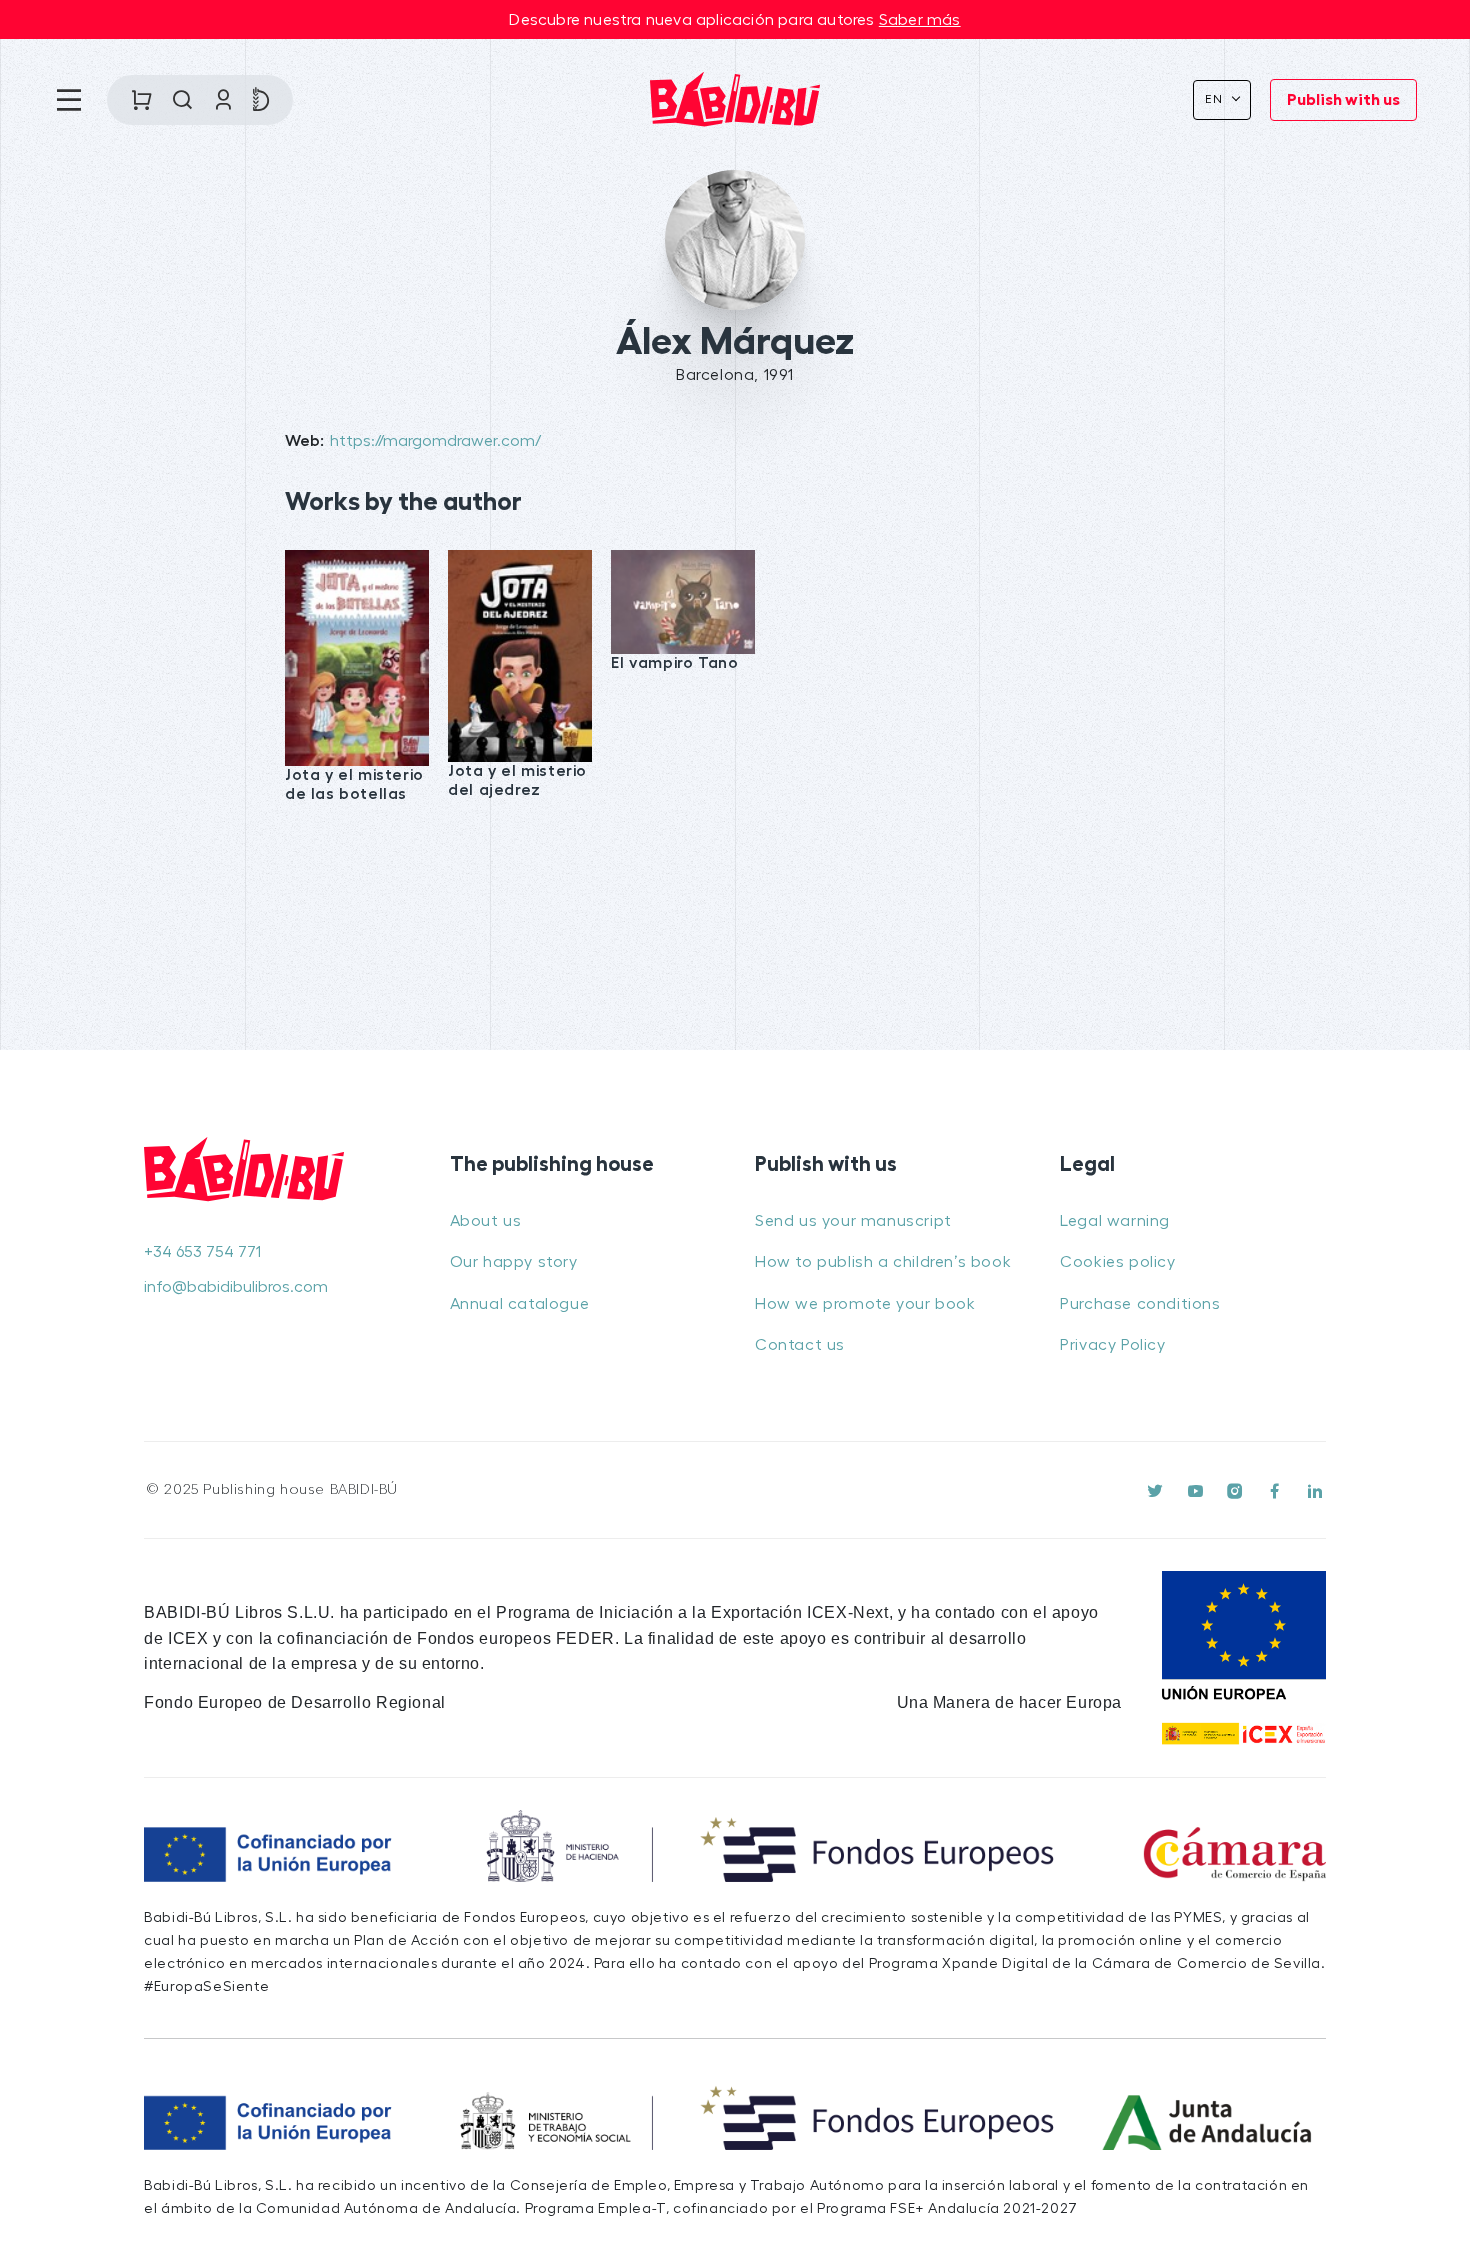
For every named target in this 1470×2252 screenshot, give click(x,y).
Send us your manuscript (853, 1221)
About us (486, 1221)
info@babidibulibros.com (236, 1287)
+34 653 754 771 (202, 1252)
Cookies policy (1117, 1262)
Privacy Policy (1112, 1345)
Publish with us (1343, 100)
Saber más (920, 20)
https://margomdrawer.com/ (435, 441)
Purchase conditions (1140, 1304)
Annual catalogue (520, 1304)
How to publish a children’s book (883, 1262)
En (1216, 99)
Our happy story (514, 1262)
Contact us (800, 1345)
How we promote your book (865, 1304)
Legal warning (1115, 1221)
